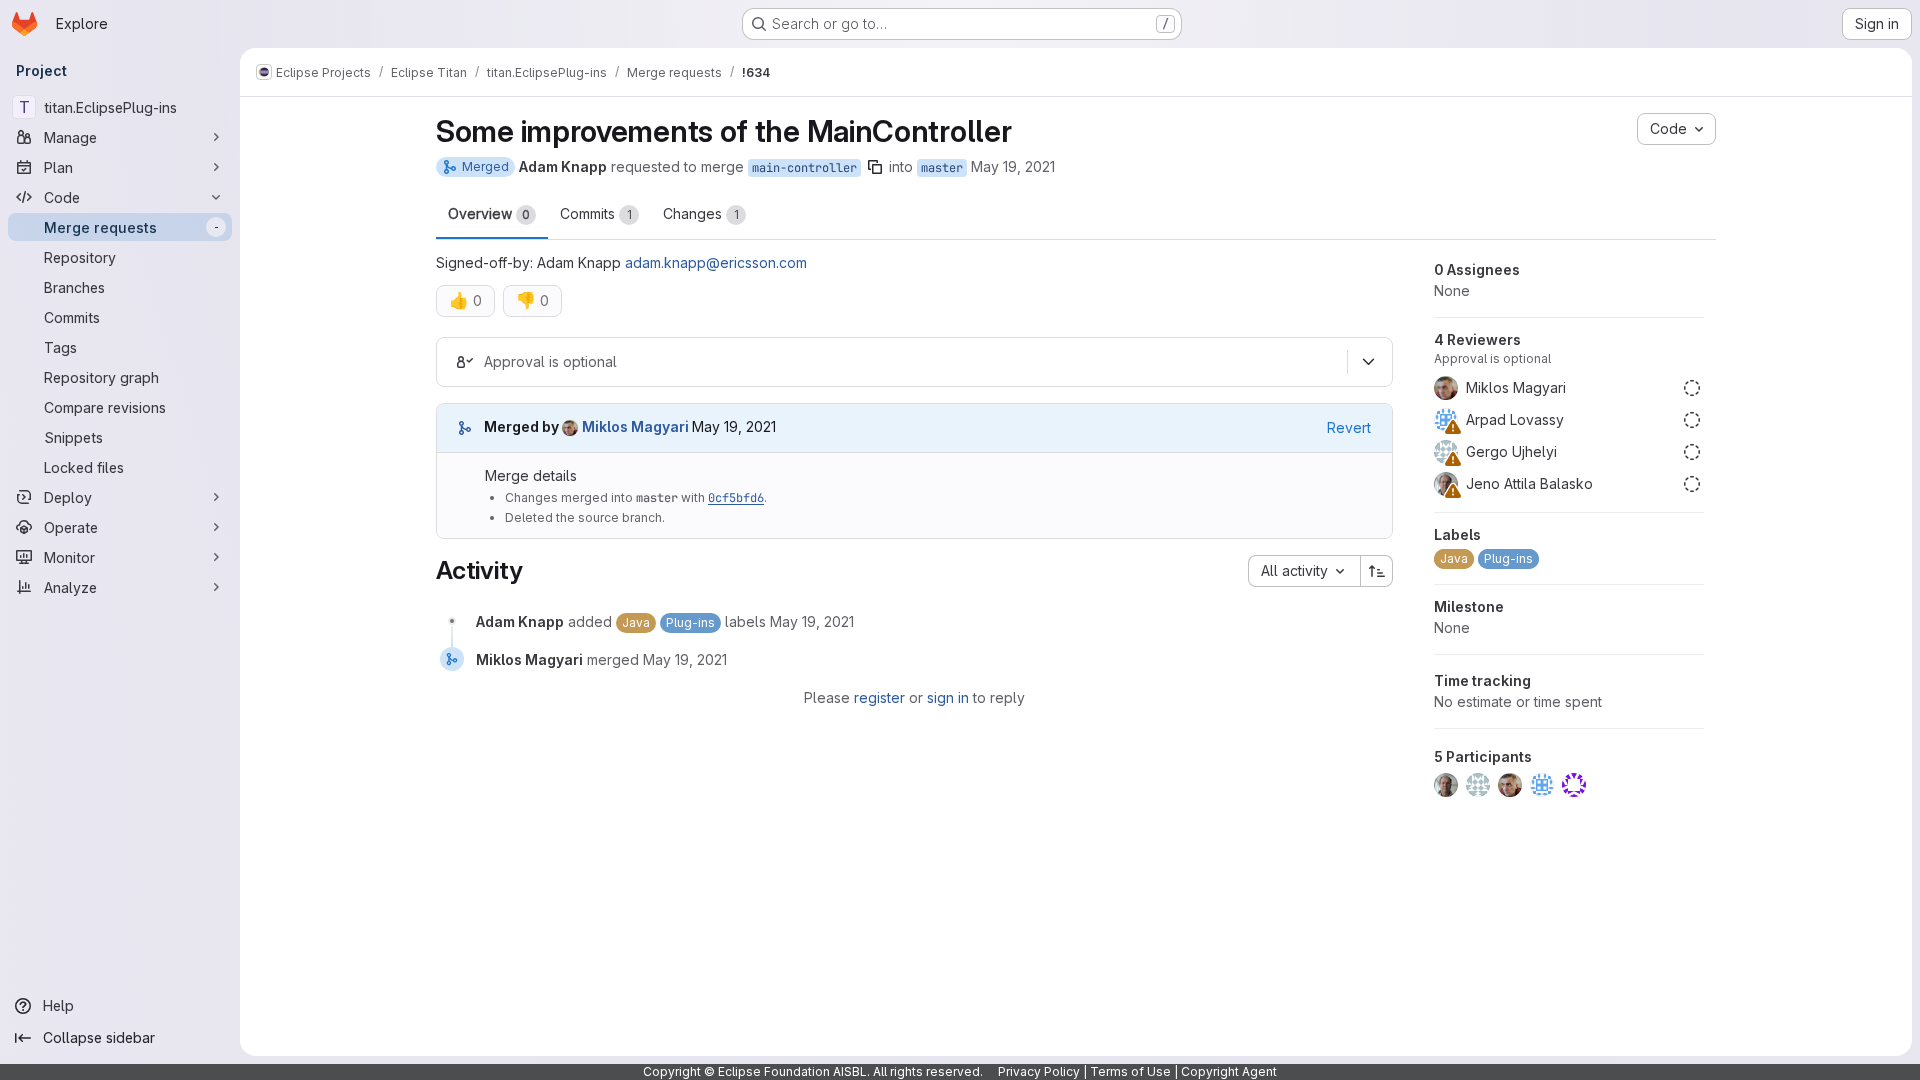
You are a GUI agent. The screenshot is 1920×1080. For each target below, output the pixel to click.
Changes (701, 213)
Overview (489, 213)
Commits (596, 213)
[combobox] (1304, 571)
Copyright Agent (1229, 1071)
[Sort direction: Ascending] (1377, 571)
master (942, 168)
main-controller (804, 168)
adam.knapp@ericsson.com (716, 262)
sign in (948, 697)
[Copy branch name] (875, 167)
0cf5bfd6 (736, 498)
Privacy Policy (1039, 1071)
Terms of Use (1130, 1071)
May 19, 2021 (1013, 166)
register (879, 697)
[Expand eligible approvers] (1368, 362)
